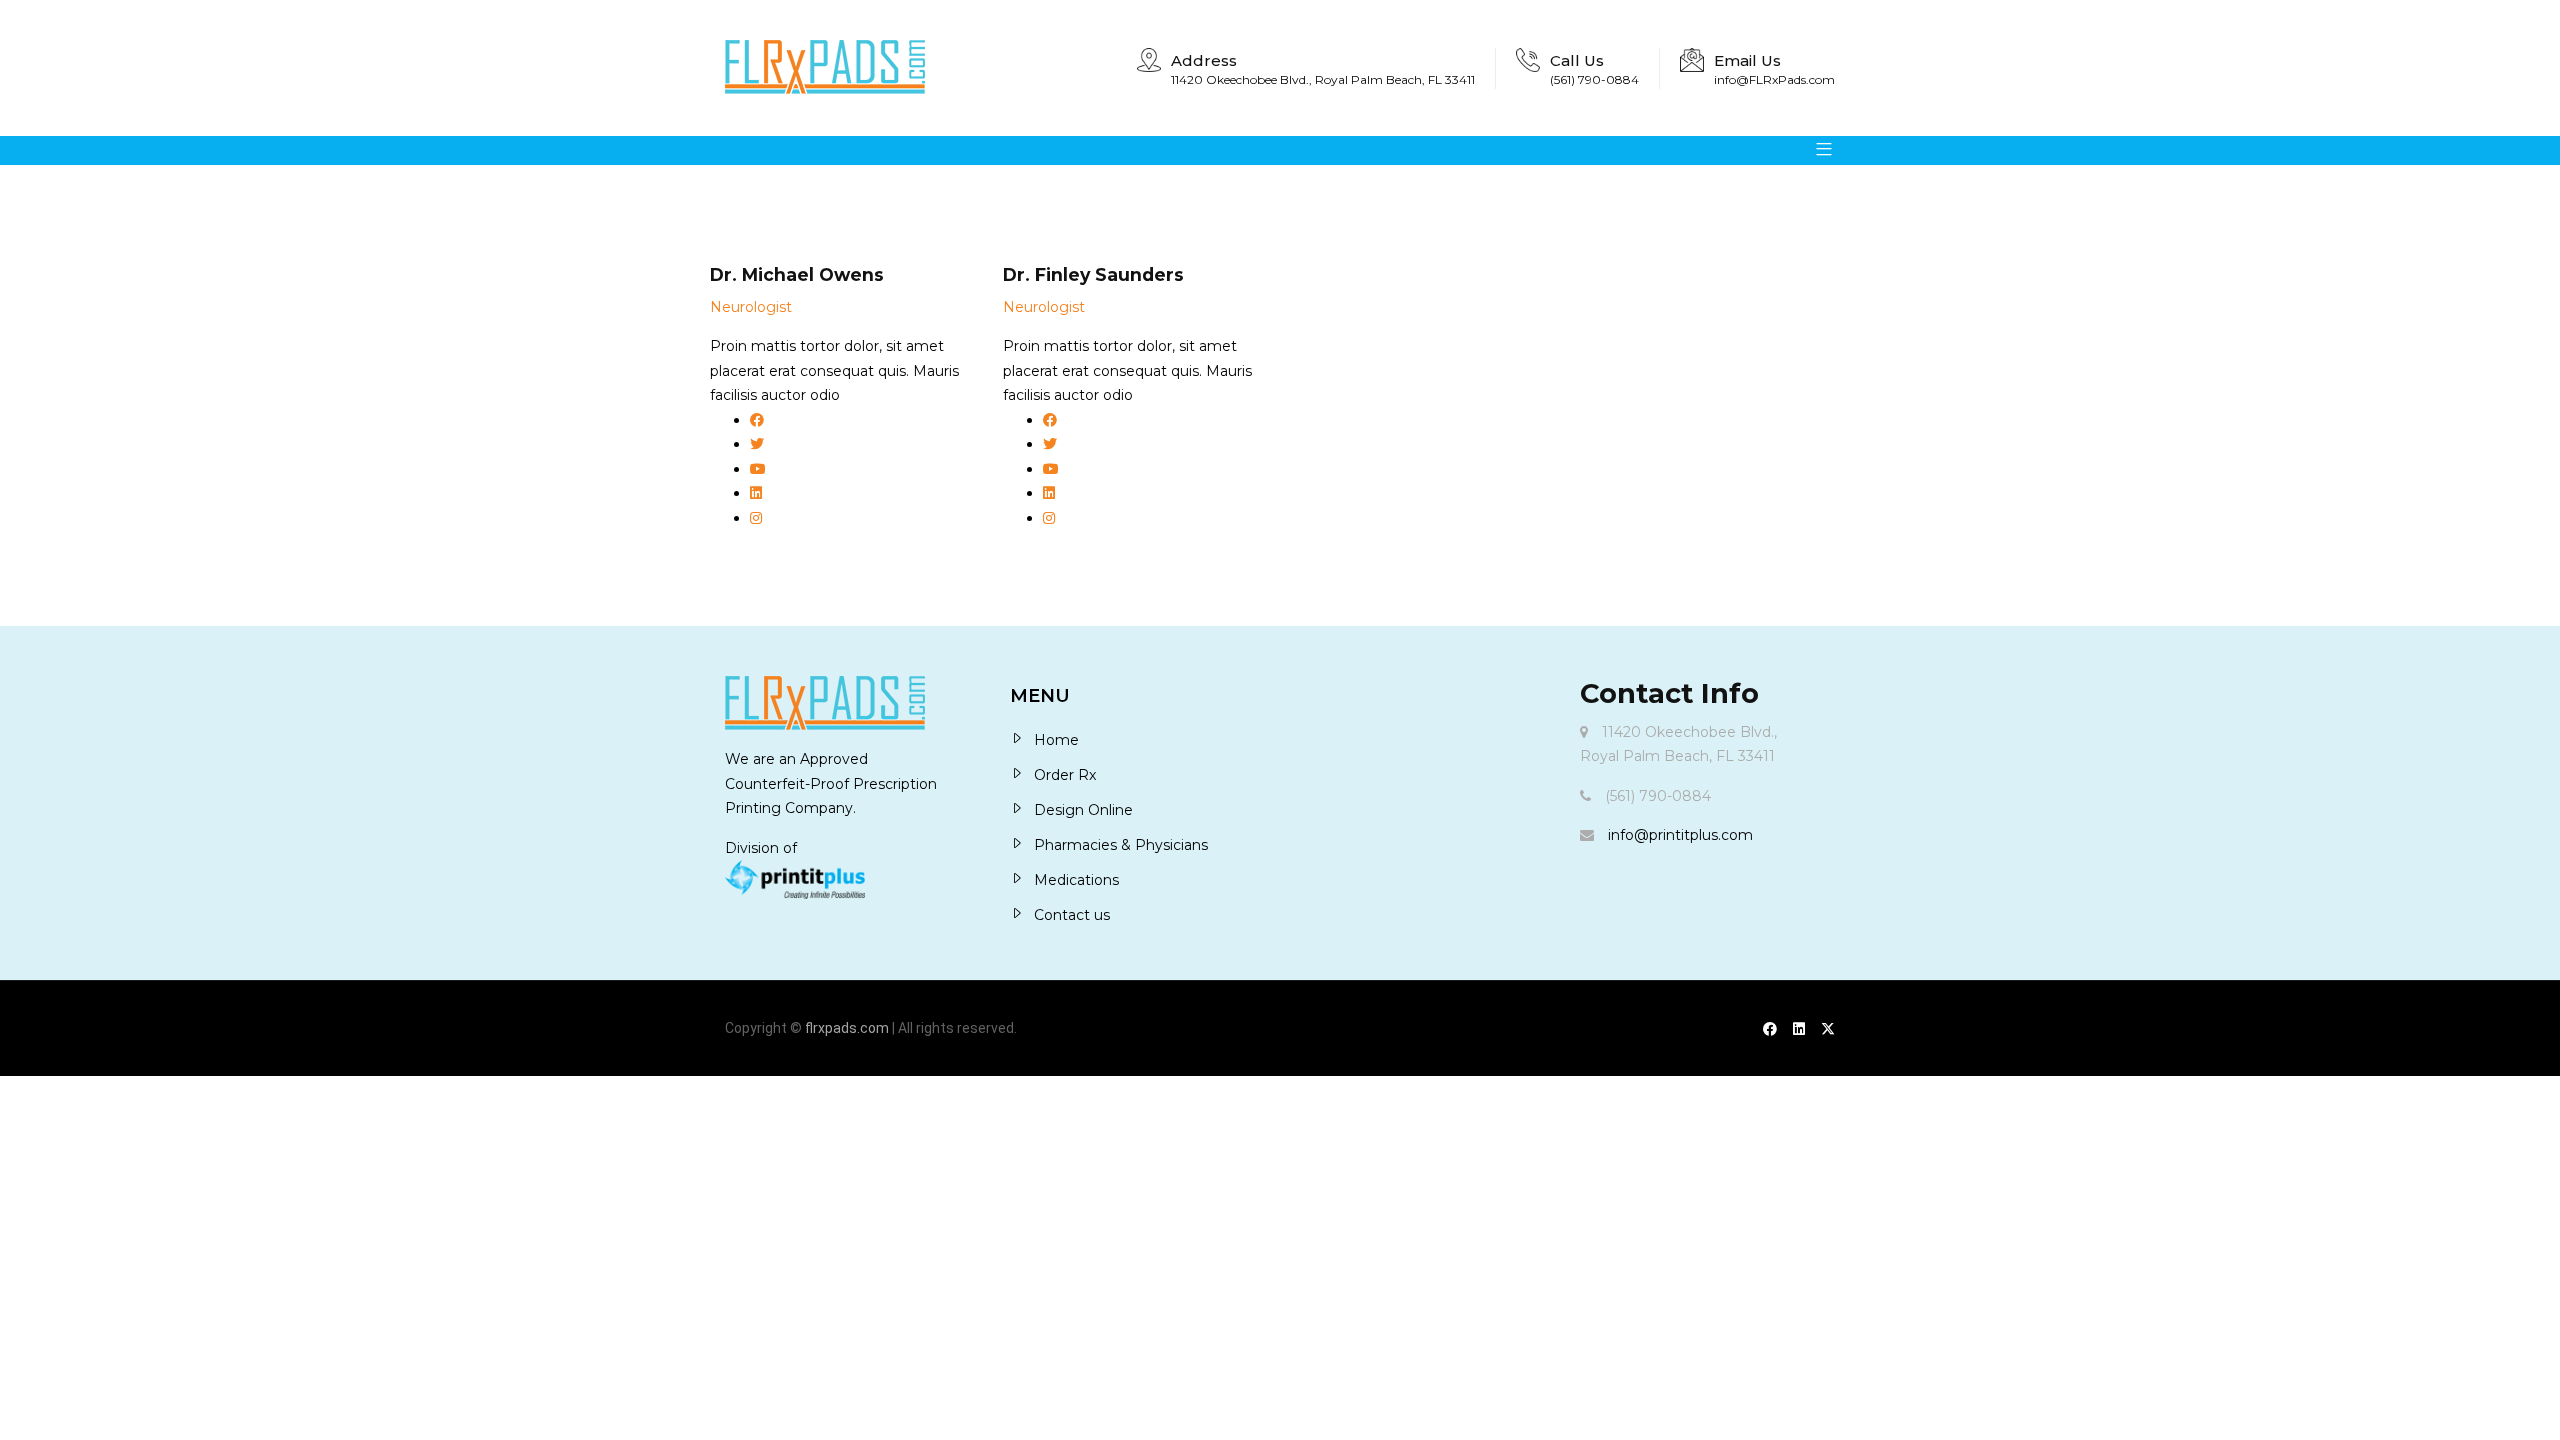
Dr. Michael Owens (797, 274)
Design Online (1083, 810)
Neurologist (751, 307)
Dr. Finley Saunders (1093, 274)
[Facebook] (1770, 1029)
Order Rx (1065, 775)
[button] (1816, 150)
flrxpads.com (847, 1028)
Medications (1076, 880)
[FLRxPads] (825, 68)
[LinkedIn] (1799, 1029)
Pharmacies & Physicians (1121, 845)
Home (1056, 740)
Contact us (1072, 915)
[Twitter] (1828, 1029)
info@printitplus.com (1680, 835)
